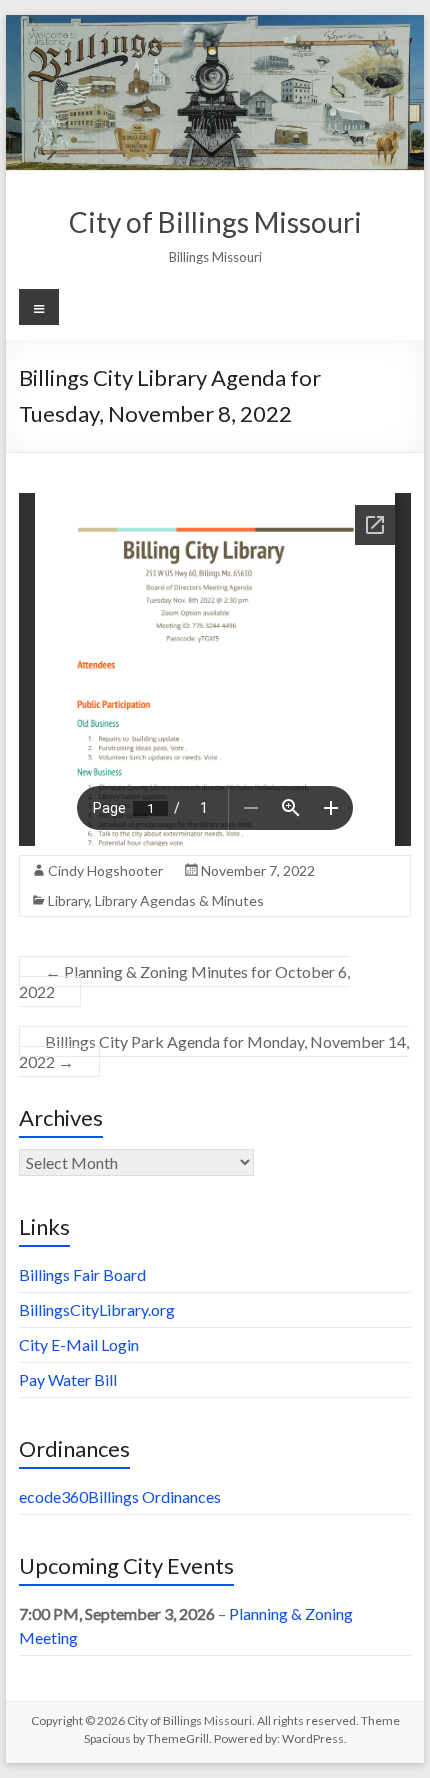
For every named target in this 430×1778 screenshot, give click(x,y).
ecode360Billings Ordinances (120, 1496)
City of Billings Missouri (215, 222)
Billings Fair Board (82, 1274)
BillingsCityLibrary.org (97, 1309)
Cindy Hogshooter (105, 870)
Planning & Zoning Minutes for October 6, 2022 (184, 981)
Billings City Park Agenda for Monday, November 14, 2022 (214, 1051)
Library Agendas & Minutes (179, 900)
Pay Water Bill (68, 1379)
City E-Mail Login (79, 1344)
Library (68, 900)
